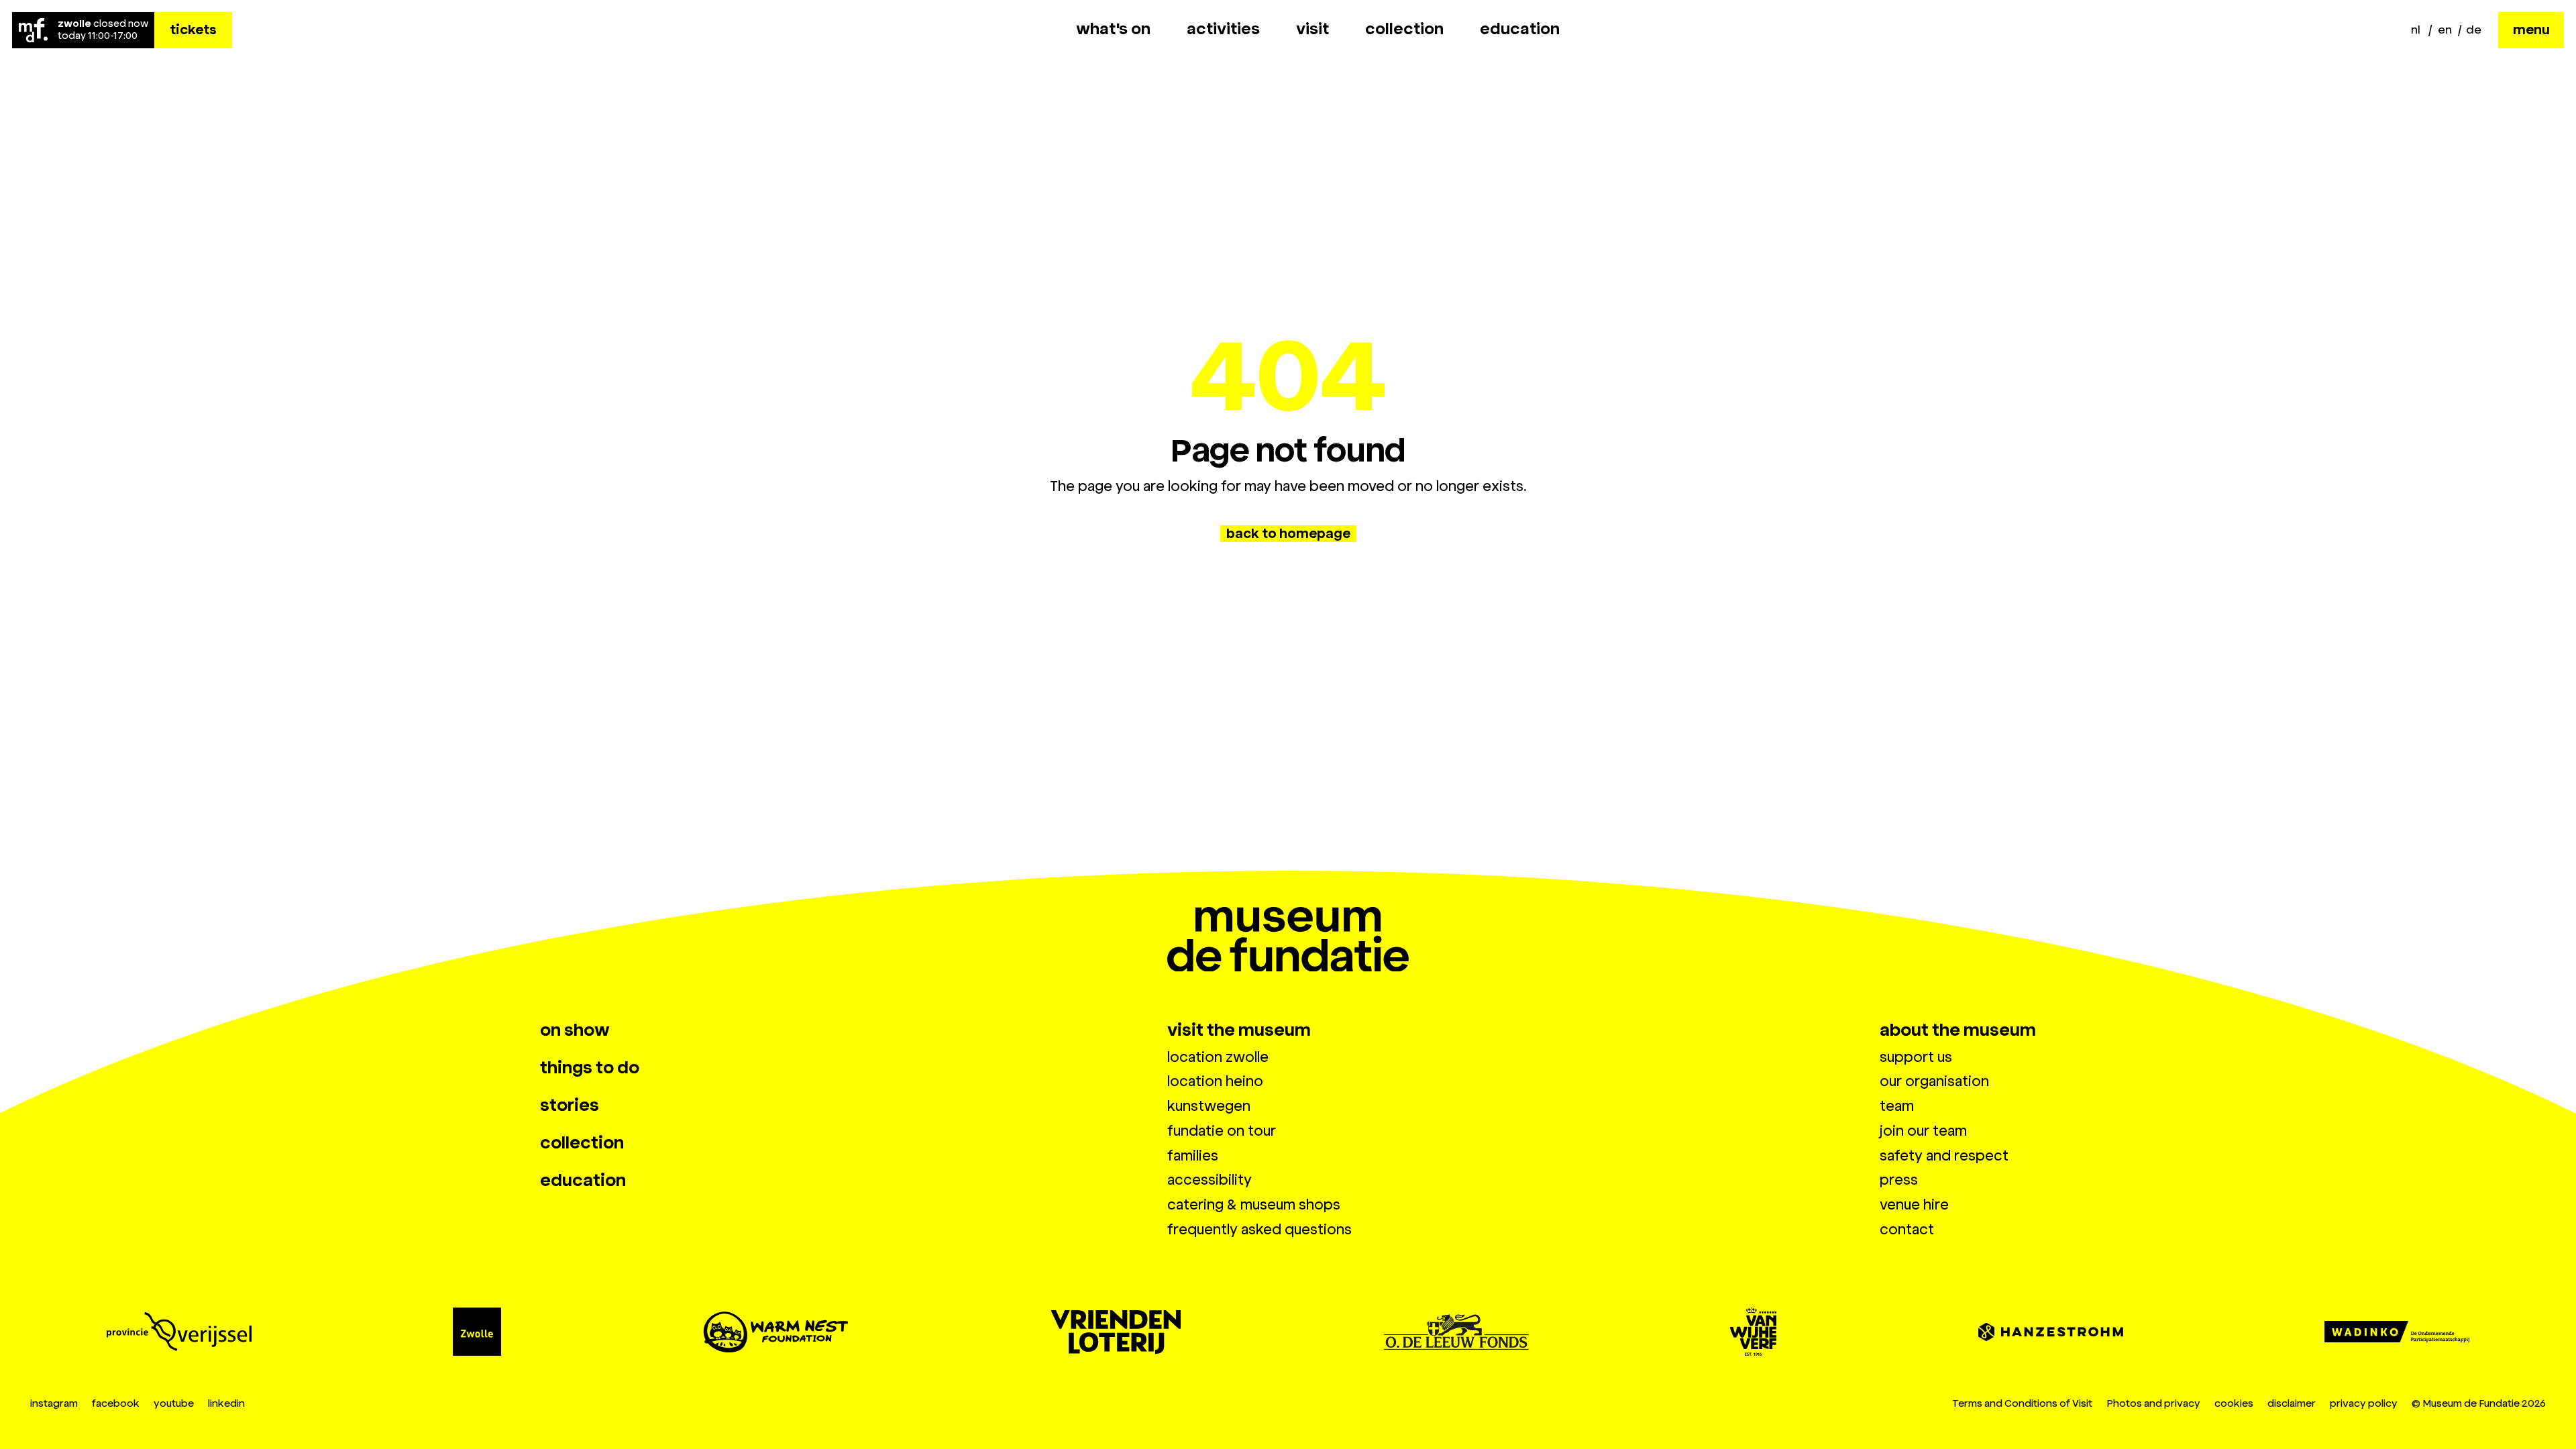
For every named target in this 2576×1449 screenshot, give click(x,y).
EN (2445, 30)
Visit (1312, 29)
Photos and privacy (2153, 1403)
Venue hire (1914, 1205)
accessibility (1210, 1180)
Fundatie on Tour (1222, 1131)
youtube (174, 1403)
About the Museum (1958, 1030)
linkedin (226, 1403)
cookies (2234, 1403)
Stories (570, 1106)
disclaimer (2292, 1403)
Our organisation (1934, 1081)
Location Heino (1215, 1081)
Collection (1404, 29)
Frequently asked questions (1259, 1230)
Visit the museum (1239, 1030)
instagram (54, 1403)
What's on (1113, 29)
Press (1899, 1180)
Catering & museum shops (1254, 1205)
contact (1907, 1230)
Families (1193, 1156)
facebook (116, 1403)
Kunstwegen (1209, 1106)
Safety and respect (1944, 1156)
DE (2474, 30)
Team (1897, 1106)
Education (1520, 29)
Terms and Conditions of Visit (2022, 1403)
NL (2416, 30)
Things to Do (590, 1068)
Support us (1916, 1057)
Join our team (1923, 1131)
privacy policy (2364, 1403)
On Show (575, 1030)
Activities (1223, 29)
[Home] (33, 30)
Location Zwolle (1218, 1057)
